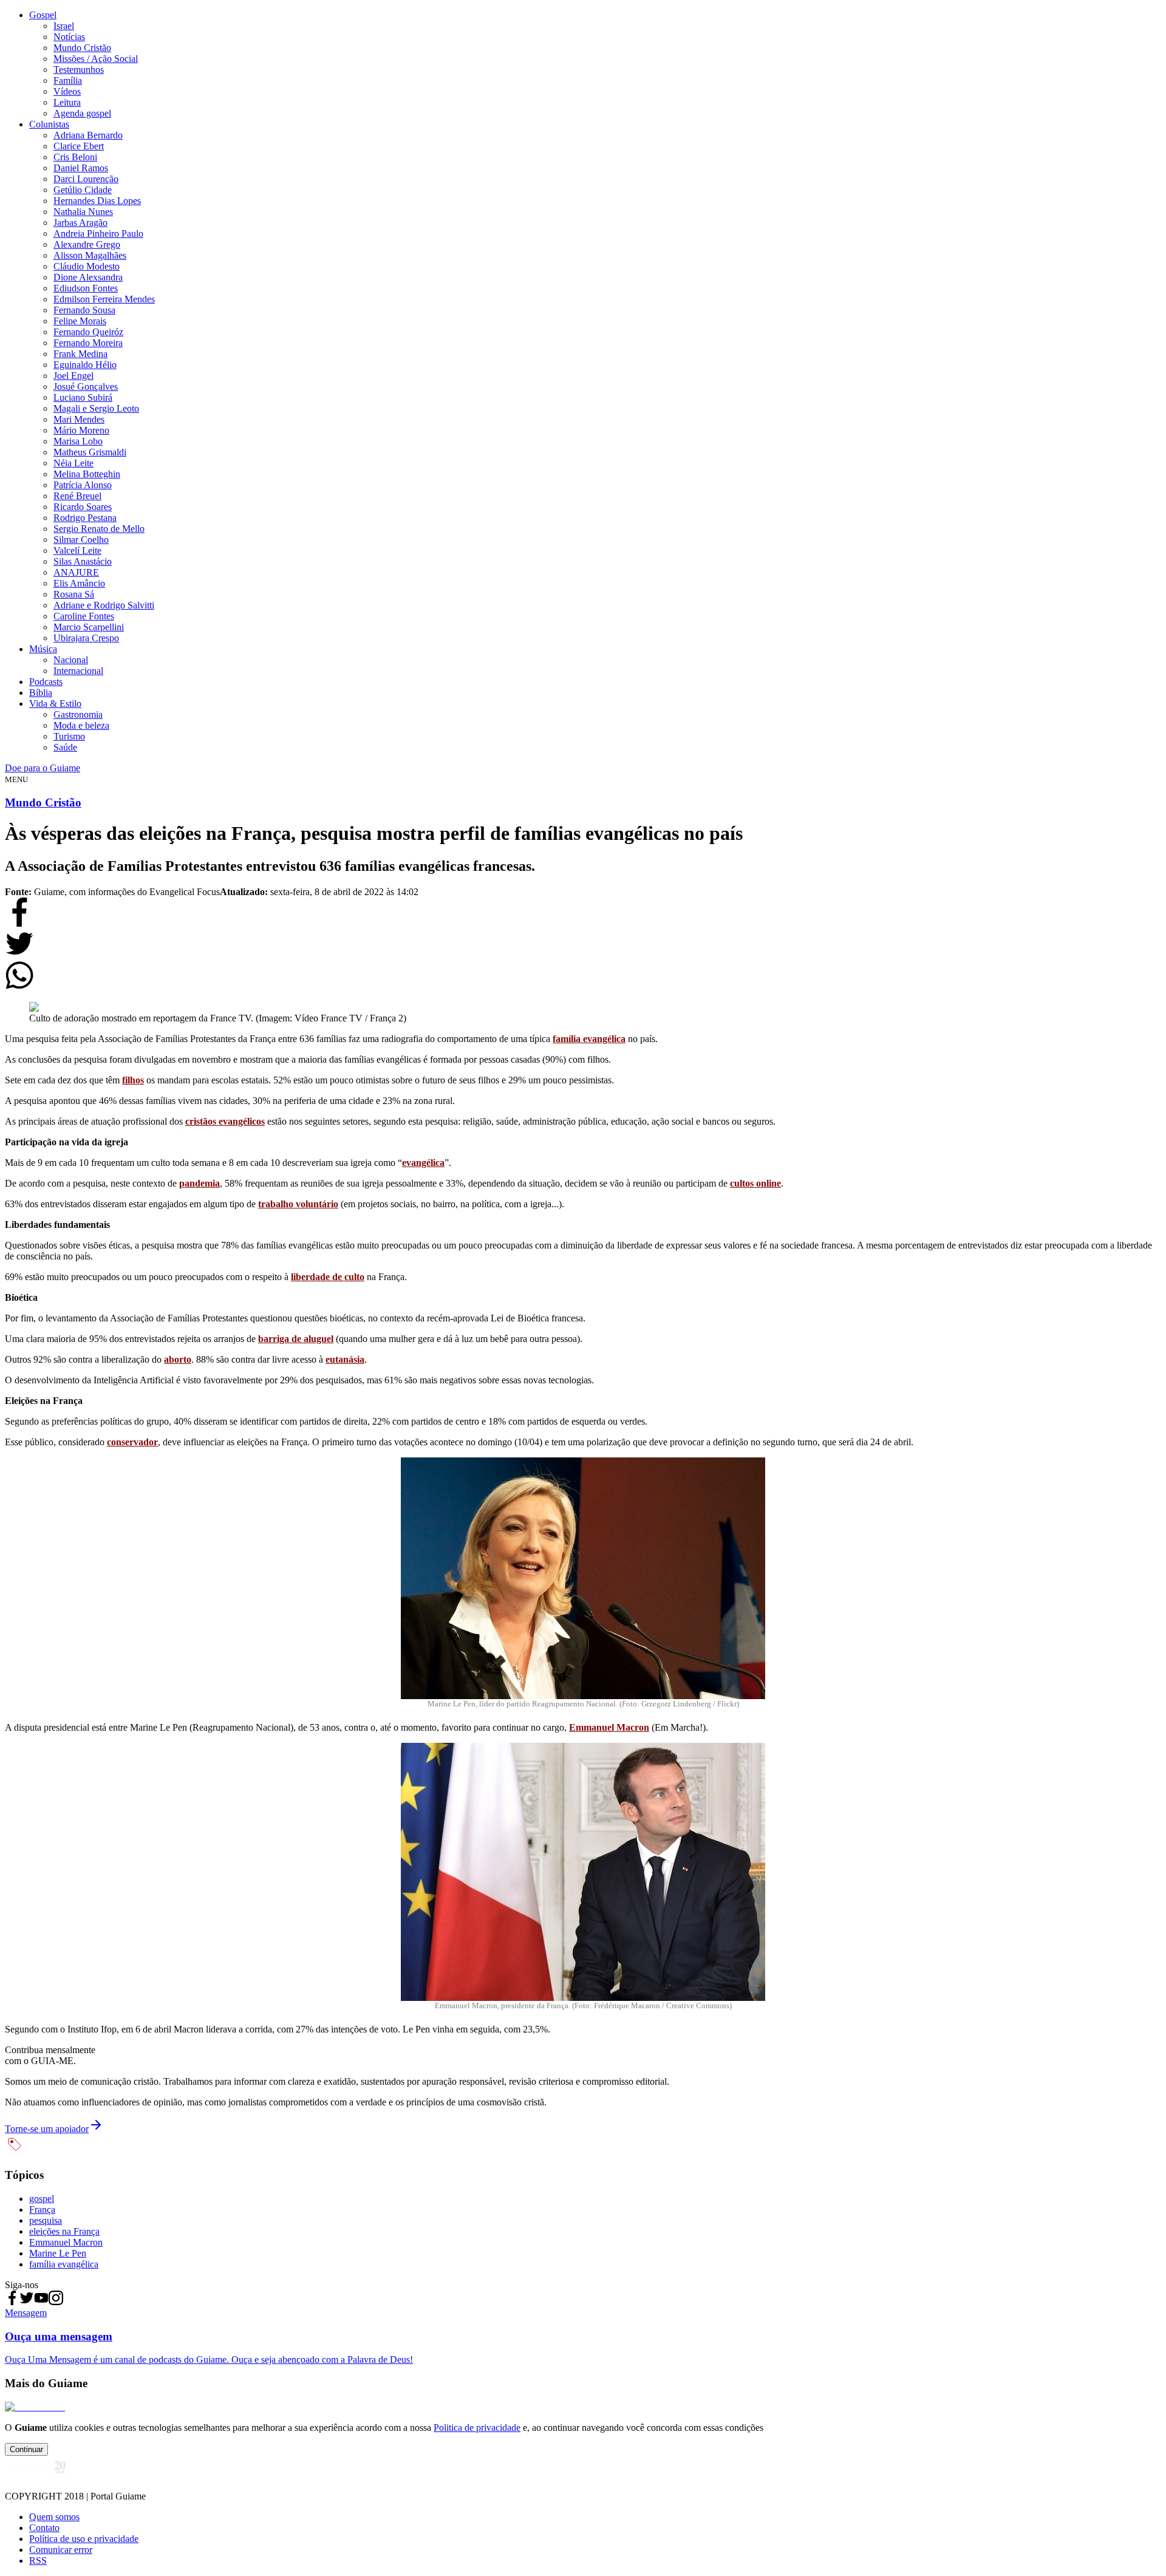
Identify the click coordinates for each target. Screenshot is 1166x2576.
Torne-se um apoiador (47, 2129)
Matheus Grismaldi (90, 452)
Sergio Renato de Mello (99, 529)
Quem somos (54, 2517)
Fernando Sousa (84, 310)
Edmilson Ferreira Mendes (104, 299)
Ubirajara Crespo (86, 638)
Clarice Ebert (79, 146)
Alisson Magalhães (90, 255)
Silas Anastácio (83, 561)
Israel (64, 26)
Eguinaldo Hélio (85, 365)
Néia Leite (73, 463)
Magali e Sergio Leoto (96, 408)
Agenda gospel (82, 113)
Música (43, 649)
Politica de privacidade (477, 2428)
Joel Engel (73, 376)
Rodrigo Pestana (85, 518)
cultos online (755, 1183)
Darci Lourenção (86, 179)
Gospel (43, 15)
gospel (42, 2199)
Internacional (78, 671)
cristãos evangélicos (225, 1121)
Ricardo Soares (83, 507)
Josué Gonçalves (86, 387)
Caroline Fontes (84, 616)
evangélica (423, 1163)
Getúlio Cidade (83, 190)
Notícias (69, 37)
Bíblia (41, 693)
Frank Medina (80, 354)
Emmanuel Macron (609, 1727)
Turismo (69, 736)
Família (68, 80)
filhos (133, 1080)
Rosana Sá (74, 594)
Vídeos (67, 91)
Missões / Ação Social (96, 59)
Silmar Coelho (81, 540)
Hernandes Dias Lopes (97, 201)
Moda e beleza (81, 725)
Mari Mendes (79, 419)
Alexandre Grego (87, 244)
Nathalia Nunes (83, 212)
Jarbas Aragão (80, 223)
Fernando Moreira (88, 343)
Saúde (65, 747)
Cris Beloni (75, 157)
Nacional (71, 660)
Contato (44, 2528)
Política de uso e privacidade (84, 2539)
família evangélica (589, 1039)
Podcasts (46, 682)
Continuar (26, 2449)
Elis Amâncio (79, 583)
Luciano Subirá (83, 397)
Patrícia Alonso (83, 485)
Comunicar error (61, 2550)
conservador (132, 1442)
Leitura (67, 102)
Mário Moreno (81, 430)
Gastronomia (78, 714)
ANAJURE (76, 572)
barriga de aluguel (296, 1339)
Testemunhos (79, 70)
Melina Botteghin (87, 474)
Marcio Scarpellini (89, 627)
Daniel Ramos (81, 168)
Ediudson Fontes (86, 288)
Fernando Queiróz (88, 332)
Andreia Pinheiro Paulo (98, 233)
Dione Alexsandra (88, 277)
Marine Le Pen (58, 2253)
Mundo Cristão (82, 48)
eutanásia (345, 1359)
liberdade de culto (328, 1277)
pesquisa (46, 2220)
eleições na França (64, 2231)
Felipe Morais (80, 321)
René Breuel (77, 496)
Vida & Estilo (55, 704)
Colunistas (49, 124)
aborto (178, 1359)
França (42, 2210)
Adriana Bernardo (88, 135)
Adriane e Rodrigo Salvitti (104, 605)
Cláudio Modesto (87, 266)
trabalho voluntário (298, 1204)
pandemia (199, 1183)
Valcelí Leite (77, 550)
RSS (38, 2561)
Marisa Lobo (78, 441)
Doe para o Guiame (43, 768)
